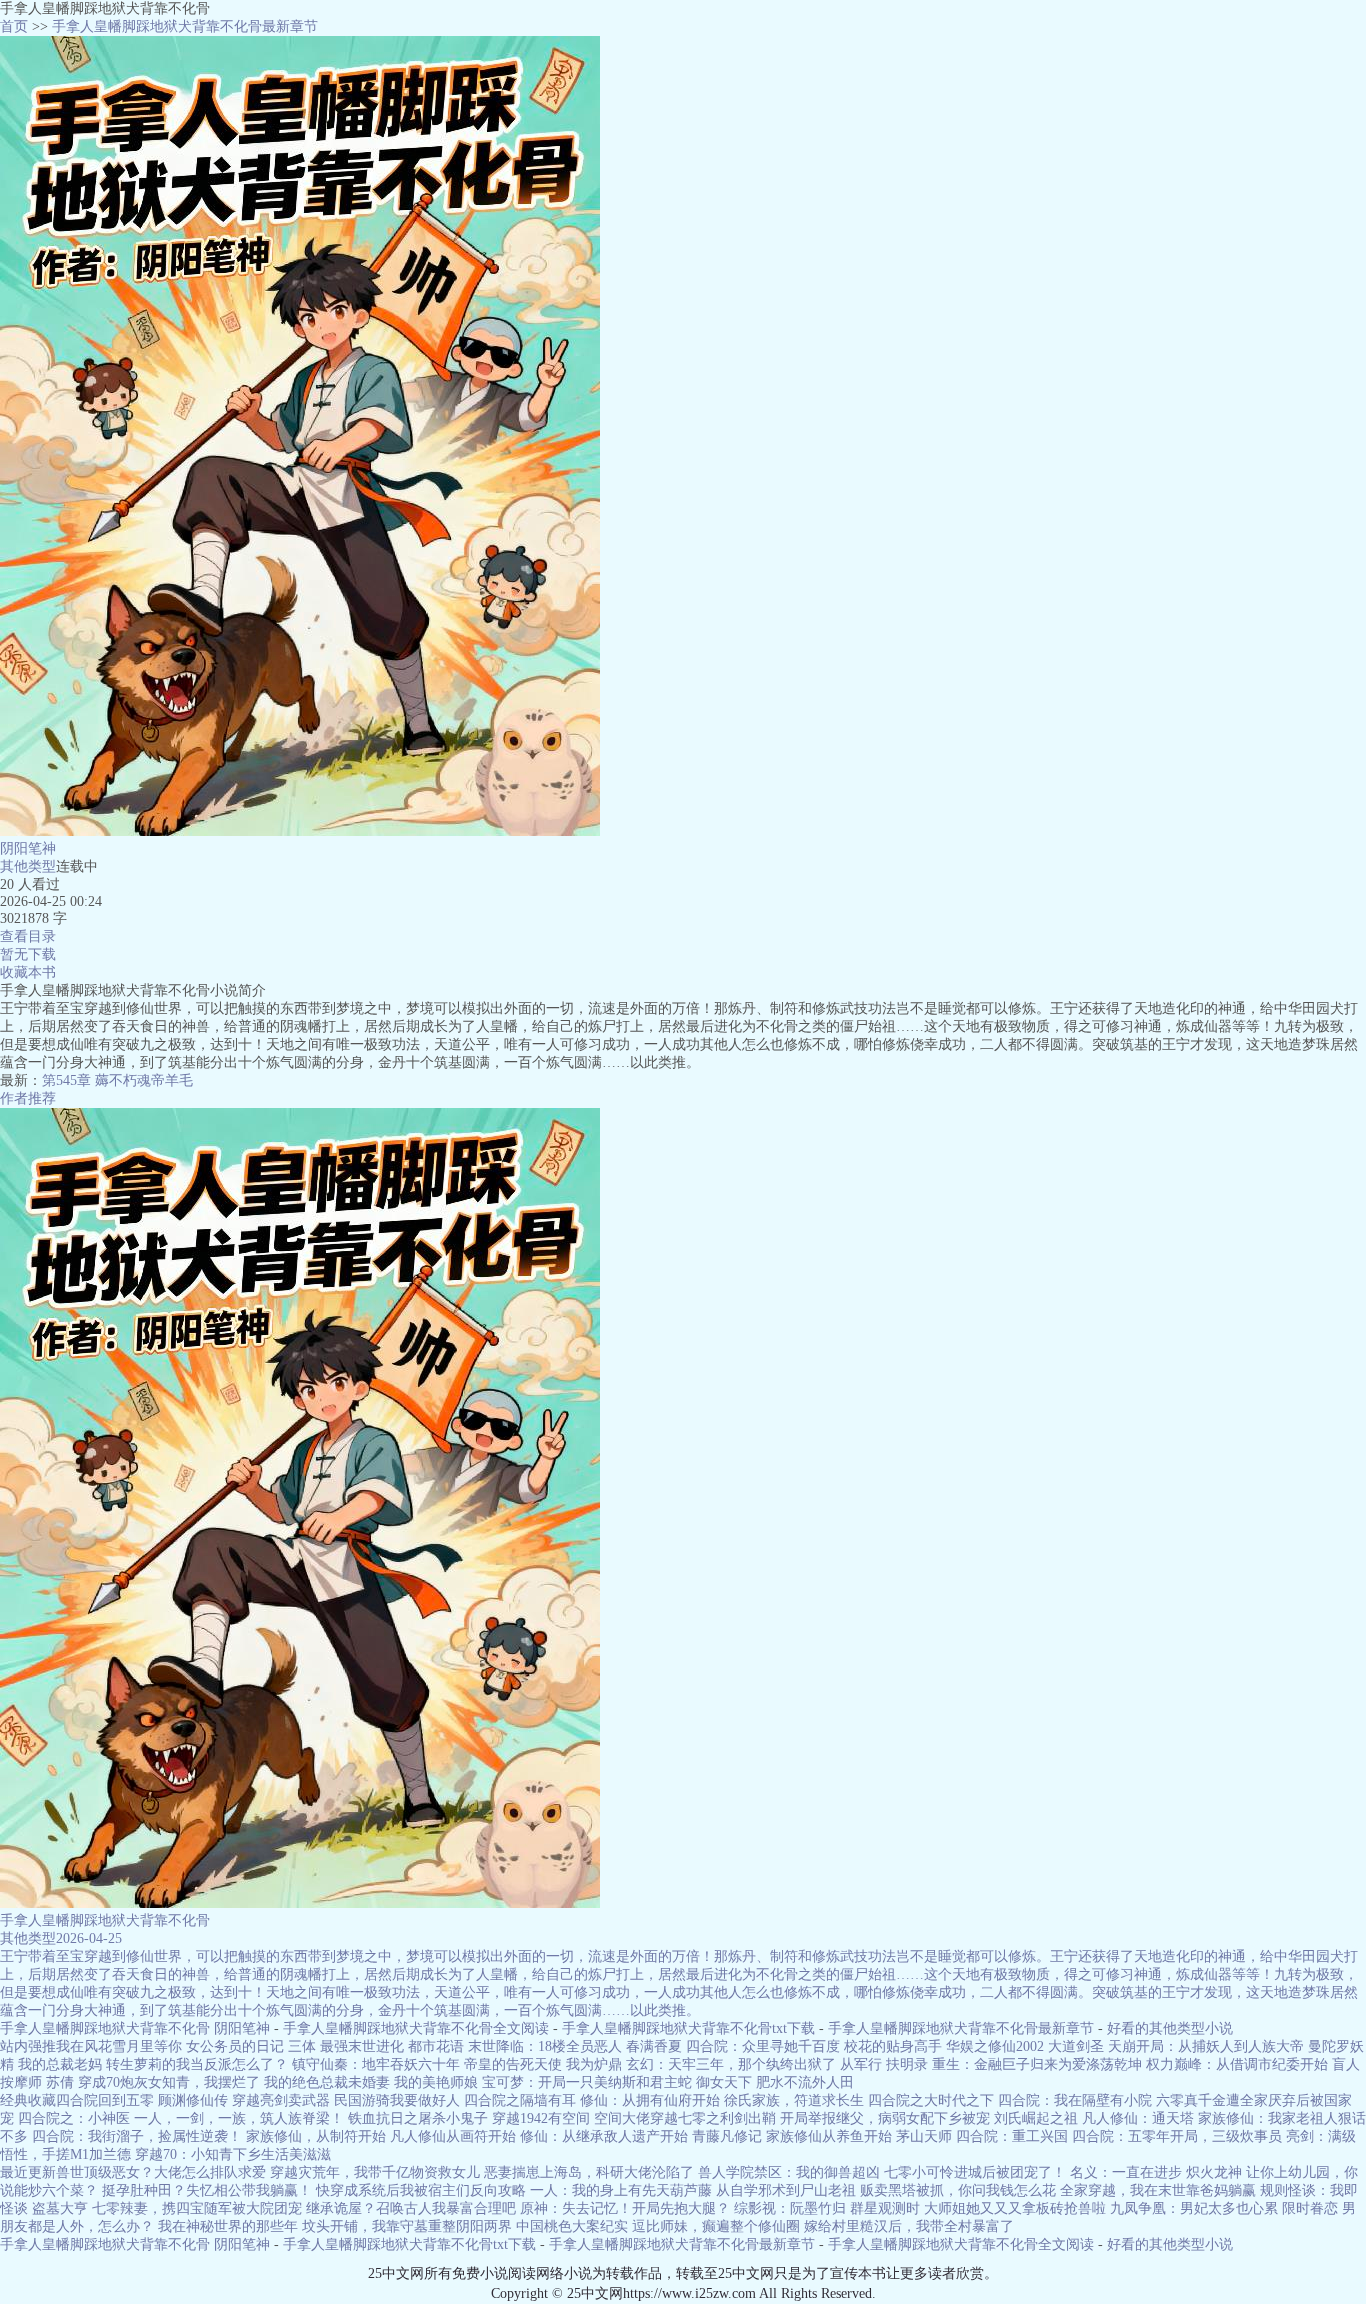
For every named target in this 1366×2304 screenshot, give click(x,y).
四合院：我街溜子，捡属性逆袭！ (137, 2136)
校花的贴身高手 (893, 2046)
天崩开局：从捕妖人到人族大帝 (1206, 2046)
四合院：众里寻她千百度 (763, 2046)
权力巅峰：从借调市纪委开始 (1237, 2064)
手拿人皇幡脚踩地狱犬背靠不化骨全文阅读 (416, 2028)
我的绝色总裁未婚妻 (327, 2082)
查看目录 (28, 936)
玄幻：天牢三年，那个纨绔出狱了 (731, 2064)
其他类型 (28, 866)
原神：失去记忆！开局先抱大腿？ (625, 2208)
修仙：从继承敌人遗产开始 (604, 2136)
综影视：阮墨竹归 (790, 2208)
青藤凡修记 (727, 2136)
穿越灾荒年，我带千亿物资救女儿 (375, 2172)
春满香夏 (654, 2046)
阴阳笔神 (28, 848)
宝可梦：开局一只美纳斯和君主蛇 (587, 2082)
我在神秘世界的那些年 (228, 2226)
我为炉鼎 (594, 2064)
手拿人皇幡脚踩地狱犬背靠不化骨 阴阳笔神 (135, 2028)
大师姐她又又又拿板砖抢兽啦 (1015, 2208)
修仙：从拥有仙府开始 (650, 2100)
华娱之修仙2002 (995, 2046)
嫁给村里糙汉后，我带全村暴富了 (909, 2226)
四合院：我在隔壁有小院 (1075, 2100)
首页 (14, 26)
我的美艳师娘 (436, 2082)
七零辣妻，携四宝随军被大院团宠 (197, 2208)
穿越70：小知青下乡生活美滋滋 (233, 2154)
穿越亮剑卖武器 (281, 2100)
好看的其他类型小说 (1170, 2028)
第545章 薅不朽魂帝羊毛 (117, 1080)
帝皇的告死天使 (513, 2064)
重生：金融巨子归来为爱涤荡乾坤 (1037, 2064)
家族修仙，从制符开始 (316, 2136)
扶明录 (907, 2064)
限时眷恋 (1310, 2208)
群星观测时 (885, 2208)
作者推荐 (28, 1098)
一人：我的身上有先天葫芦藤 (621, 2190)
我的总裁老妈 (60, 2064)
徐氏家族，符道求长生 (794, 2100)
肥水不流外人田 (805, 2082)
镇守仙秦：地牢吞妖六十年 (376, 2064)
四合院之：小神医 (74, 2118)
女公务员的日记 (235, 2046)
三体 (302, 2046)
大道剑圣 (1076, 2046)
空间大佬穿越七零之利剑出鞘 (685, 2118)
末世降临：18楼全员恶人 (545, 2046)
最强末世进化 (362, 2046)
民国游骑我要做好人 (397, 2100)
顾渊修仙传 (193, 2100)
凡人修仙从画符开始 (453, 2136)
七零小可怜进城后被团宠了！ (975, 2172)
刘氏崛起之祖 (1036, 2118)
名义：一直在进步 (1126, 2172)
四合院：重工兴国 (1012, 2136)
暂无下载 (28, 954)
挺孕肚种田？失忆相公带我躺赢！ (207, 2190)
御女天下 (724, 2082)
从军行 (861, 2064)
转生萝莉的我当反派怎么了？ (197, 2064)
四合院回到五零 (105, 2100)
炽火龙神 (1214, 2172)
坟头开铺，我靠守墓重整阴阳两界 (407, 2226)
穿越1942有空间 (541, 2118)
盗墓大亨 (60, 2208)
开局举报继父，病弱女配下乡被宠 (885, 2118)
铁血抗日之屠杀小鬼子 (418, 2118)
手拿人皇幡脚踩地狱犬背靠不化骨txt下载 (688, 2028)
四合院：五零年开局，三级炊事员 (1177, 2136)
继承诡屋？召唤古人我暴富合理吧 (411, 2208)
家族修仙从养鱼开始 (829, 2136)
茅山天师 (924, 2136)
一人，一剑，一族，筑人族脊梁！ (239, 2118)
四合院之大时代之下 (931, 2100)
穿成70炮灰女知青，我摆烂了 (169, 2082)
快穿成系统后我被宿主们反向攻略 (421, 2190)
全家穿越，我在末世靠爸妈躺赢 (1158, 2190)
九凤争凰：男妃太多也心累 (1194, 2208)
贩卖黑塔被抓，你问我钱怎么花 (958, 2190)
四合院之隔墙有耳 (520, 2100)
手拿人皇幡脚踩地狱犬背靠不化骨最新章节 (185, 26)
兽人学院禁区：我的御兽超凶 (789, 2172)
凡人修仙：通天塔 (1138, 2118)
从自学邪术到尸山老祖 (786, 2190)
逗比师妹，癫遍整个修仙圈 (716, 2226)
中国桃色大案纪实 (572, 2226)
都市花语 (436, 2046)
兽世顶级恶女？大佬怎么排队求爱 (161, 2172)
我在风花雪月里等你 (119, 2046)
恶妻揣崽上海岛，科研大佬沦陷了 (589, 2172)
